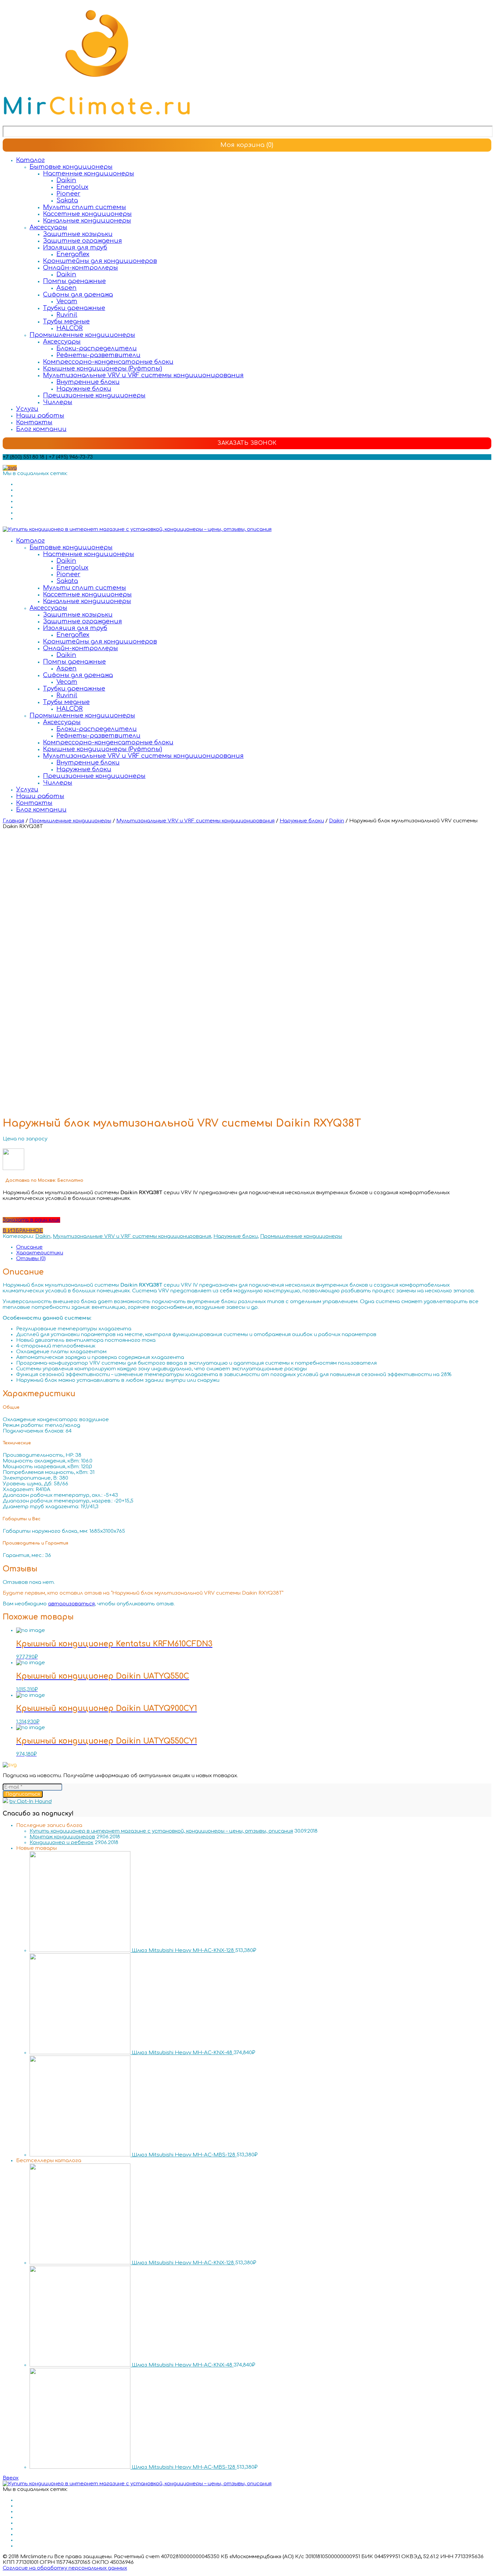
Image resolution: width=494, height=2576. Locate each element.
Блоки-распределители (97, 348)
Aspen (67, 288)
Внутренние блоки (88, 382)
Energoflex (73, 254)
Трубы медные (66, 321)
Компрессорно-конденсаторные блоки (108, 362)
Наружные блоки (84, 389)
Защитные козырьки (78, 234)
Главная (13, 821)
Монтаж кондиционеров (62, 1837)
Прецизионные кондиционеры (94, 395)
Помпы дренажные (74, 281)
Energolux (72, 187)
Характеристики (40, 1253)
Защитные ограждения (83, 241)
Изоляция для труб (75, 247)
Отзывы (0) (31, 1259)
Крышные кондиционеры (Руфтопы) (102, 368)
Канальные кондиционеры (87, 221)
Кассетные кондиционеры (87, 214)
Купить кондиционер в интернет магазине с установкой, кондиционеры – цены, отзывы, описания (161, 1831)
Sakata (67, 200)
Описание (29, 1247)
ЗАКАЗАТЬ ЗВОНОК (247, 443)
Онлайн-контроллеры (80, 268)
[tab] (254, 1247)
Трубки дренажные (74, 308)
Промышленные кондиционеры (82, 335)
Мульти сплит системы (85, 207)
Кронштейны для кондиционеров (100, 261)
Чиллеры (58, 402)
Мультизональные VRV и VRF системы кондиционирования (143, 375)
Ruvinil (67, 315)
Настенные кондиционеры (89, 173)
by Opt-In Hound (31, 1802)
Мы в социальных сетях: (35, 474)
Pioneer (68, 194)
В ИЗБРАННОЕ (23, 1231)
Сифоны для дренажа (78, 295)
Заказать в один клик (31, 1220)
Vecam (67, 301)
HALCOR (70, 328)
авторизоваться (71, 1604)
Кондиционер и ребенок (61, 1843)
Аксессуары (48, 227)
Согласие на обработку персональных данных (65, 2568)
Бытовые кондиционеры (71, 167)
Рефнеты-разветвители (98, 355)
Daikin (66, 180)
